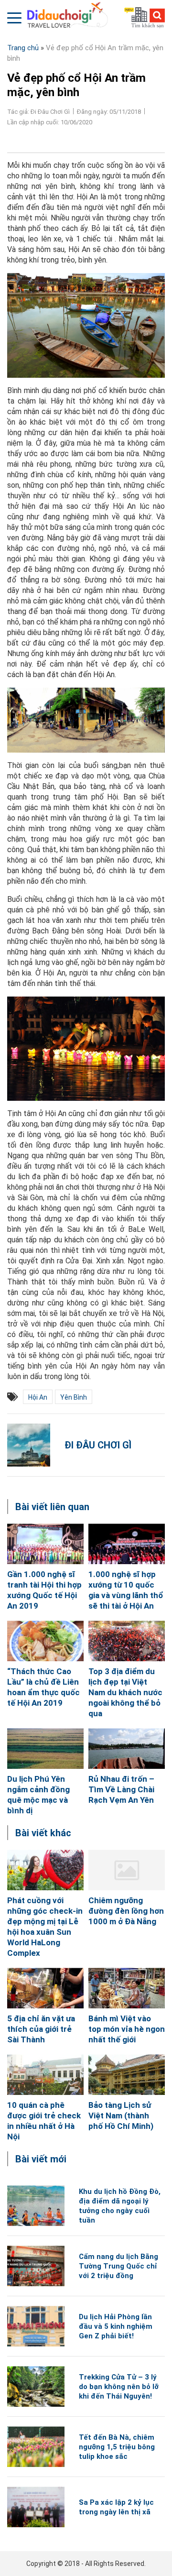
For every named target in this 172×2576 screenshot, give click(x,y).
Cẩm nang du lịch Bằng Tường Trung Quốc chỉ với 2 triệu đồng (118, 2266)
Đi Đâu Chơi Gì (98, 1445)
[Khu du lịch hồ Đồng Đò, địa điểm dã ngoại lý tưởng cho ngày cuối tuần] (36, 2206)
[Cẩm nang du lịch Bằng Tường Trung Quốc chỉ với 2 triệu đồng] (36, 2266)
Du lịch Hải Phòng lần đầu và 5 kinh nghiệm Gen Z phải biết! (116, 2326)
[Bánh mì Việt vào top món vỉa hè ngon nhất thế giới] (127, 1988)
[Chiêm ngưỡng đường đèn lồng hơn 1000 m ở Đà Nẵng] (127, 1870)
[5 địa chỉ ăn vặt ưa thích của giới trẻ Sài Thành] (45, 1988)
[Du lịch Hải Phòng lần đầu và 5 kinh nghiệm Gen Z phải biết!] (36, 2326)
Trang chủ (23, 48)
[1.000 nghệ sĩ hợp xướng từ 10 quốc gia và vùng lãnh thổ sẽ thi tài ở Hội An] (127, 1544)
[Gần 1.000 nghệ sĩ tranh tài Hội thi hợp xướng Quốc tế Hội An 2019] (45, 1544)
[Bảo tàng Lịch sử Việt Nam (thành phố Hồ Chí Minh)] (127, 2075)
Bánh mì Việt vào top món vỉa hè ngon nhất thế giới (127, 2029)
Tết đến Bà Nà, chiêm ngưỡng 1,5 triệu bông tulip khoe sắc (117, 2447)
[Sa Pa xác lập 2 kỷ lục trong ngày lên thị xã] (36, 2507)
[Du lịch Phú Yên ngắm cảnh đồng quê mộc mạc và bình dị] (45, 1748)
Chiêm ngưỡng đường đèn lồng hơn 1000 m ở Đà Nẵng (126, 1911)
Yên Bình (74, 1397)
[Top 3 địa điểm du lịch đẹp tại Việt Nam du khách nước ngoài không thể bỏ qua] (127, 1641)
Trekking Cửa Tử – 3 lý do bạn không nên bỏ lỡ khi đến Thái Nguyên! (119, 2387)
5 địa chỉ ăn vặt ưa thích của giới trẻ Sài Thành (41, 2029)
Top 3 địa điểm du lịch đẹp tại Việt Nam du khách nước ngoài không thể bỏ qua (125, 1692)
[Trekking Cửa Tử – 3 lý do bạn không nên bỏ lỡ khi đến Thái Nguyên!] (36, 2386)
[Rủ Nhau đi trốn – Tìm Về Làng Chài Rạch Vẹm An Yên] (127, 1748)
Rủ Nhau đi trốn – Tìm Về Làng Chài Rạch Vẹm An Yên (121, 1789)
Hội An (38, 1397)
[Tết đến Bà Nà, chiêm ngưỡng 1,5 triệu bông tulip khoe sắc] (36, 2447)
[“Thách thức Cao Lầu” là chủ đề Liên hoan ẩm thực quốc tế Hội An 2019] (45, 1641)
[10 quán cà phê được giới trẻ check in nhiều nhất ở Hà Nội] (45, 2075)
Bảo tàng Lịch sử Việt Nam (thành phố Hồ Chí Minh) (121, 2116)
